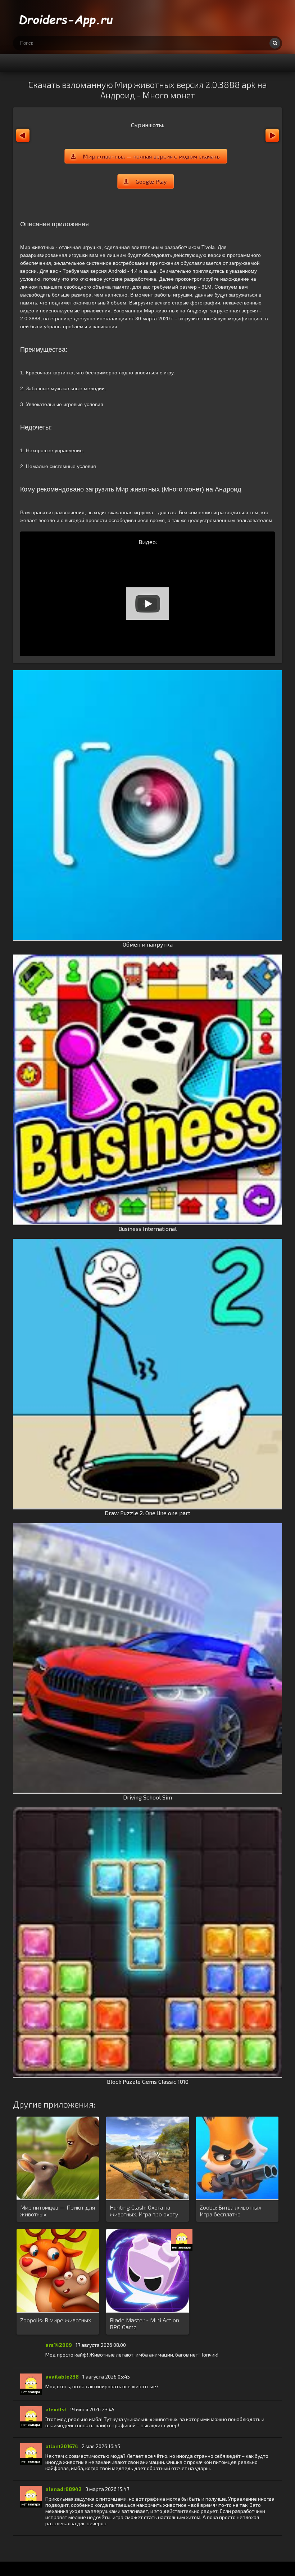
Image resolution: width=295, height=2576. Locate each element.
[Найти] (275, 43)
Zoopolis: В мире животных (56, 2320)
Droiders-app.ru (67, 18)
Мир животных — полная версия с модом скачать (151, 156)
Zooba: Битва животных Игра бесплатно (230, 2211)
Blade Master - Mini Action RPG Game (144, 2323)
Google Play (151, 181)
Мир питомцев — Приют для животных (58, 2211)
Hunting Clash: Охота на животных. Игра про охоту (144, 2211)
